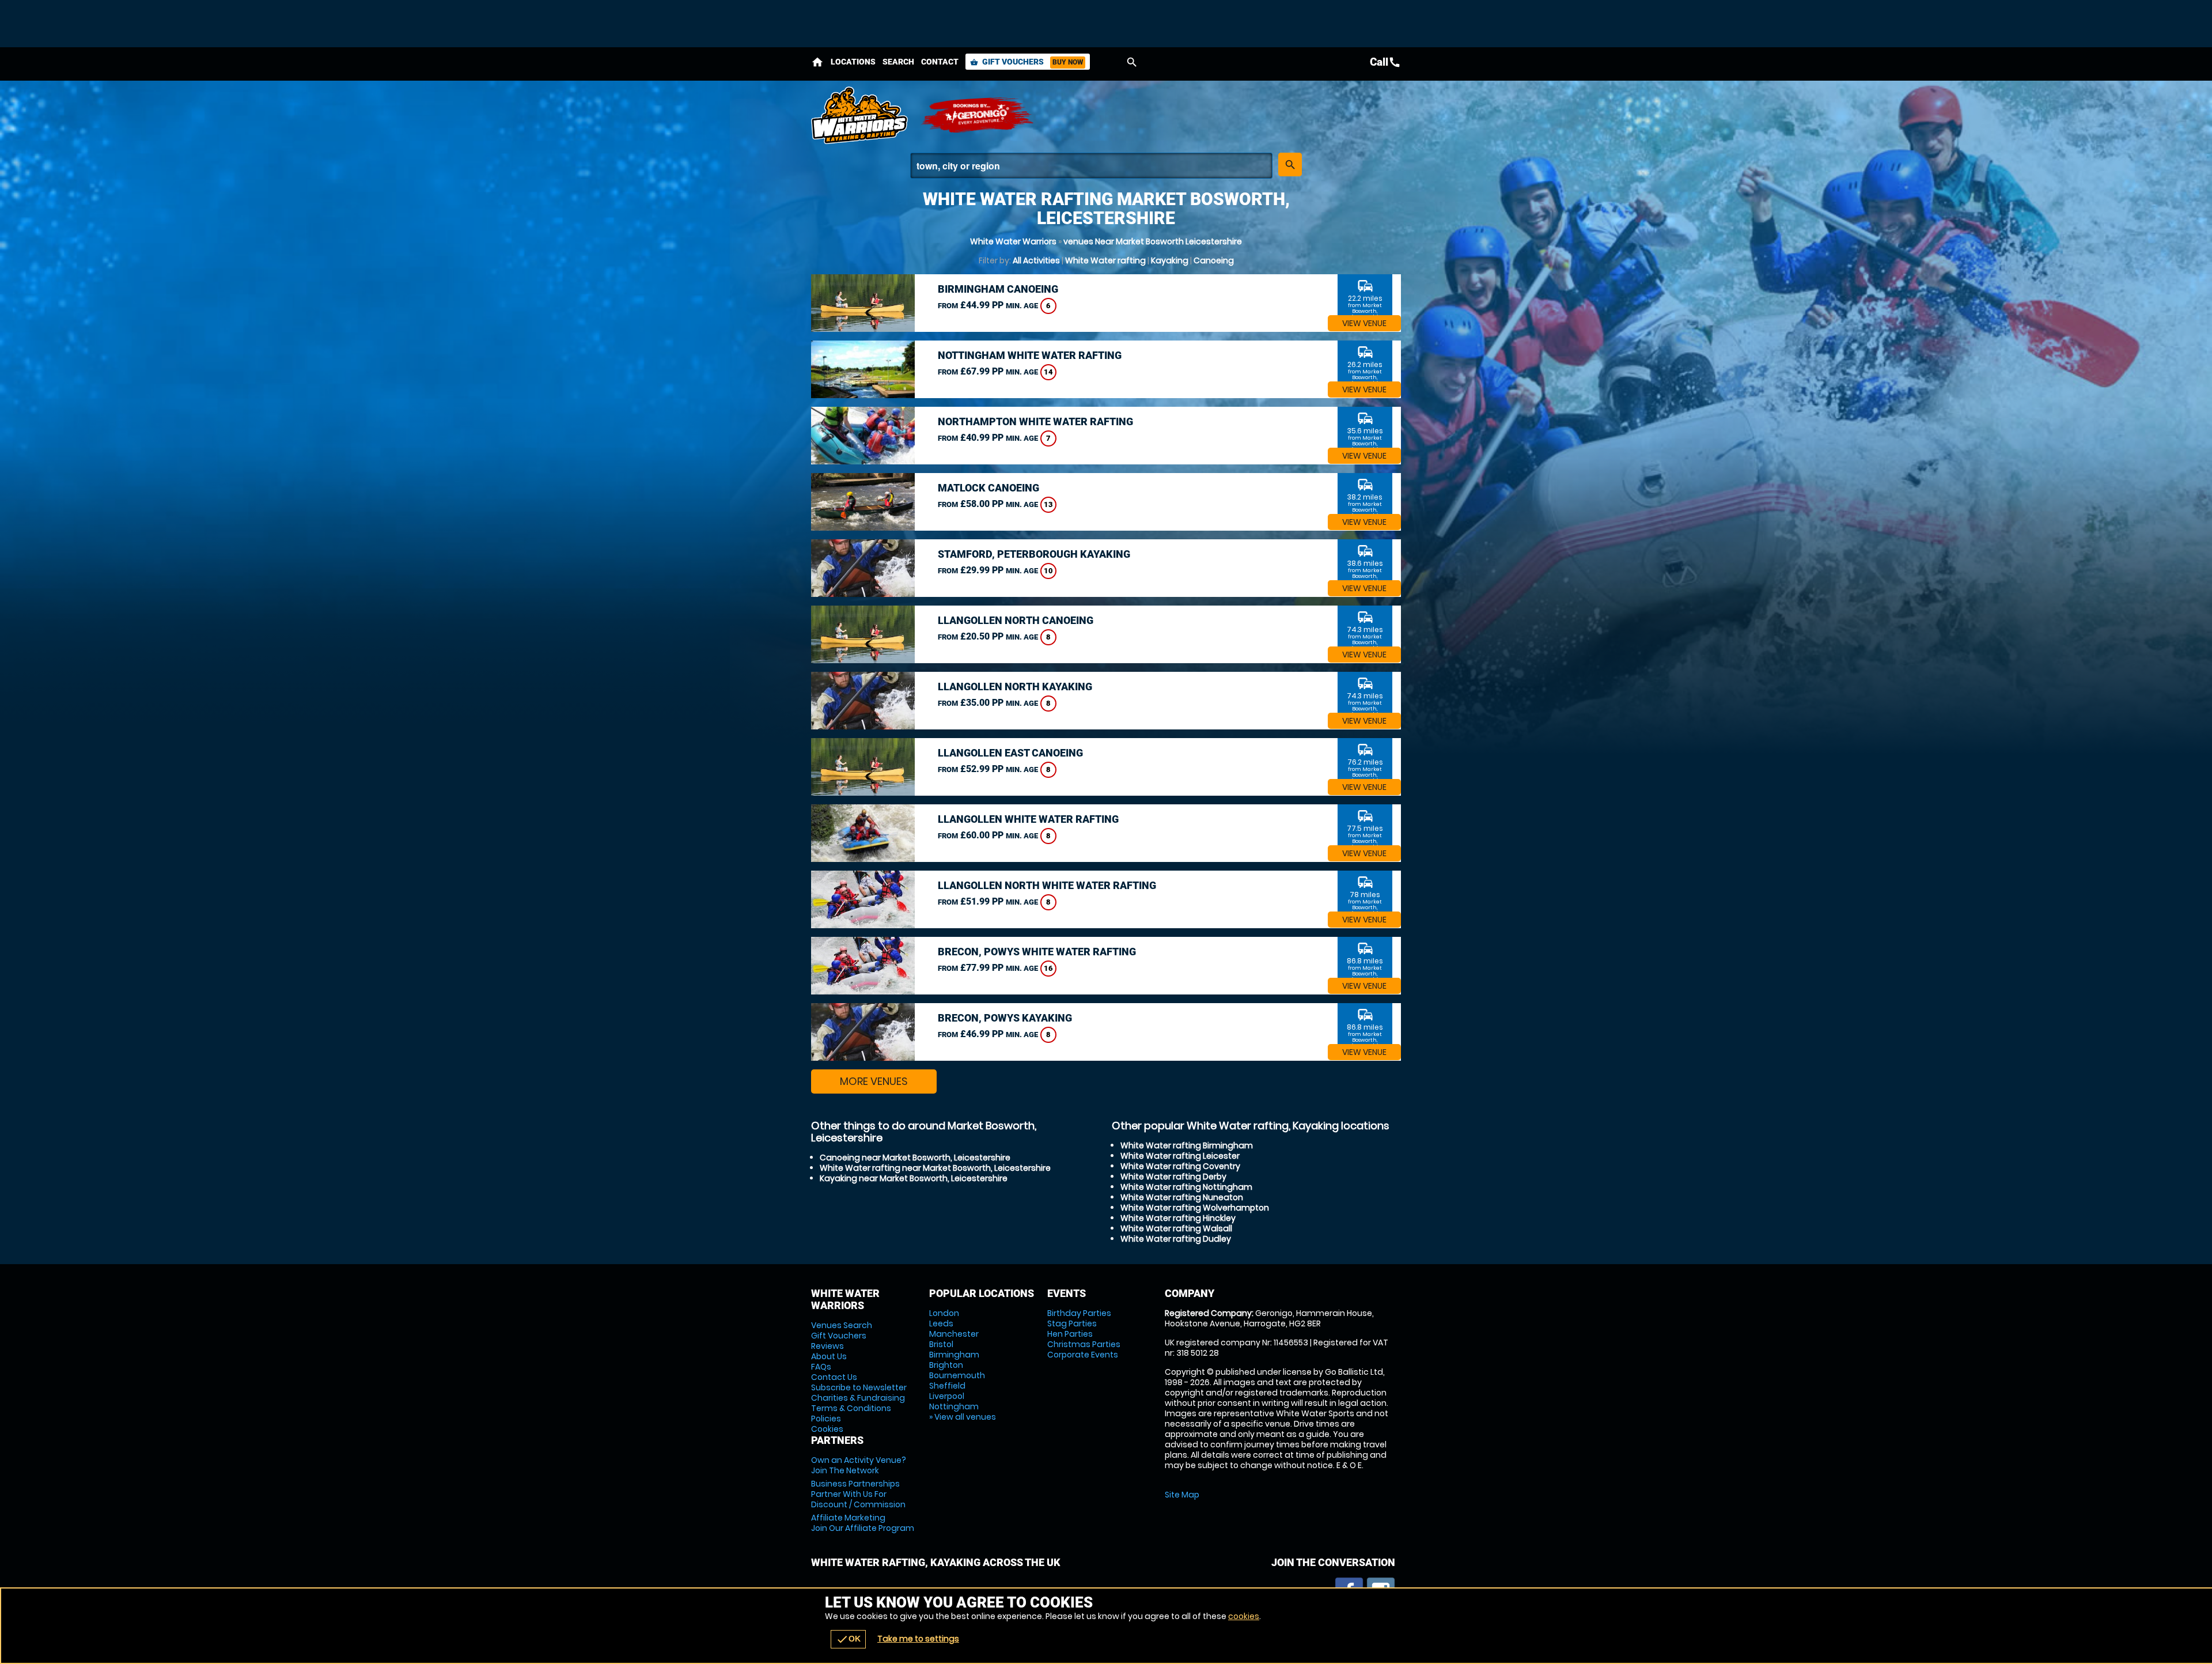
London (944, 1313)
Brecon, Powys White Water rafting (1037, 952)
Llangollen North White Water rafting (1047, 885)
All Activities (1036, 260)
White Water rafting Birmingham (1187, 1145)
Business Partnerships (858, 1494)
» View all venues (963, 1417)
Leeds (941, 1323)
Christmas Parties (1084, 1344)
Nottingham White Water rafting (1030, 355)
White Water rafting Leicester (1180, 1156)
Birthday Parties (1079, 1313)
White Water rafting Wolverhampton (1195, 1208)
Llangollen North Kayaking (1015, 687)
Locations (853, 62)
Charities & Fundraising (858, 1398)
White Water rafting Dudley (1176, 1239)
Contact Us (834, 1377)
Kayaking (1170, 260)
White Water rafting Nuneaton (1182, 1197)
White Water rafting (1105, 260)
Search (898, 62)
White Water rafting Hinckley (1178, 1218)
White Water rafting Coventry (1180, 1166)
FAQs (821, 1367)
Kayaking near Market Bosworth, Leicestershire (914, 1178)
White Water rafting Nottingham (1186, 1187)
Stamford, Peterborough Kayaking (1034, 554)
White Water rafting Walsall (1176, 1228)
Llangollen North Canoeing (1016, 620)
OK (848, 1639)
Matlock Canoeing (988, 488)
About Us (829, 1356)
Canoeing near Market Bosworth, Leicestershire (915, 1158)
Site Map (1182, 1495)
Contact (940, 62)
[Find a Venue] (1091, 166)
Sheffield (947, 1386)
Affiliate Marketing (863, 1523)
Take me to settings (918, 1639)
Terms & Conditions (851, 1408)
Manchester (954, 1334)
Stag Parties (1072, 1323)
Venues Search (842, 1325)
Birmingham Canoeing (998, 289)
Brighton (946, 1365)
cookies (1244, 1616)
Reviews (827, 1346)
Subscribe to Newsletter (859, 1387)
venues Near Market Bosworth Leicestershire (1153, 241)
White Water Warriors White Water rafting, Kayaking (860, 115)
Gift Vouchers (1027, 62)
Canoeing (1214, 260)
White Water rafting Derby (1173, 1177)
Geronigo (978, 115)
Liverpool (947, 1396)
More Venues (874, 1081)
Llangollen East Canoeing (1010, 753)
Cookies (827, 1429)
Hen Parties (1070, 1334)
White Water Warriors (1013, 241)
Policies (826, 1419)
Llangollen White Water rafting (1028, 819)
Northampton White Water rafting (1035, 421)
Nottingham (954, 1406)
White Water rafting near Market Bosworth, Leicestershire (935, 1168)
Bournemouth (957, 1375)
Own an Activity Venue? (859, 1465)
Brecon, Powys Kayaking (1005, 1018)
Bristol (941, 1344)
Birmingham (954, 1355)
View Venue (1364, 323)
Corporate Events (1083, 1355)
